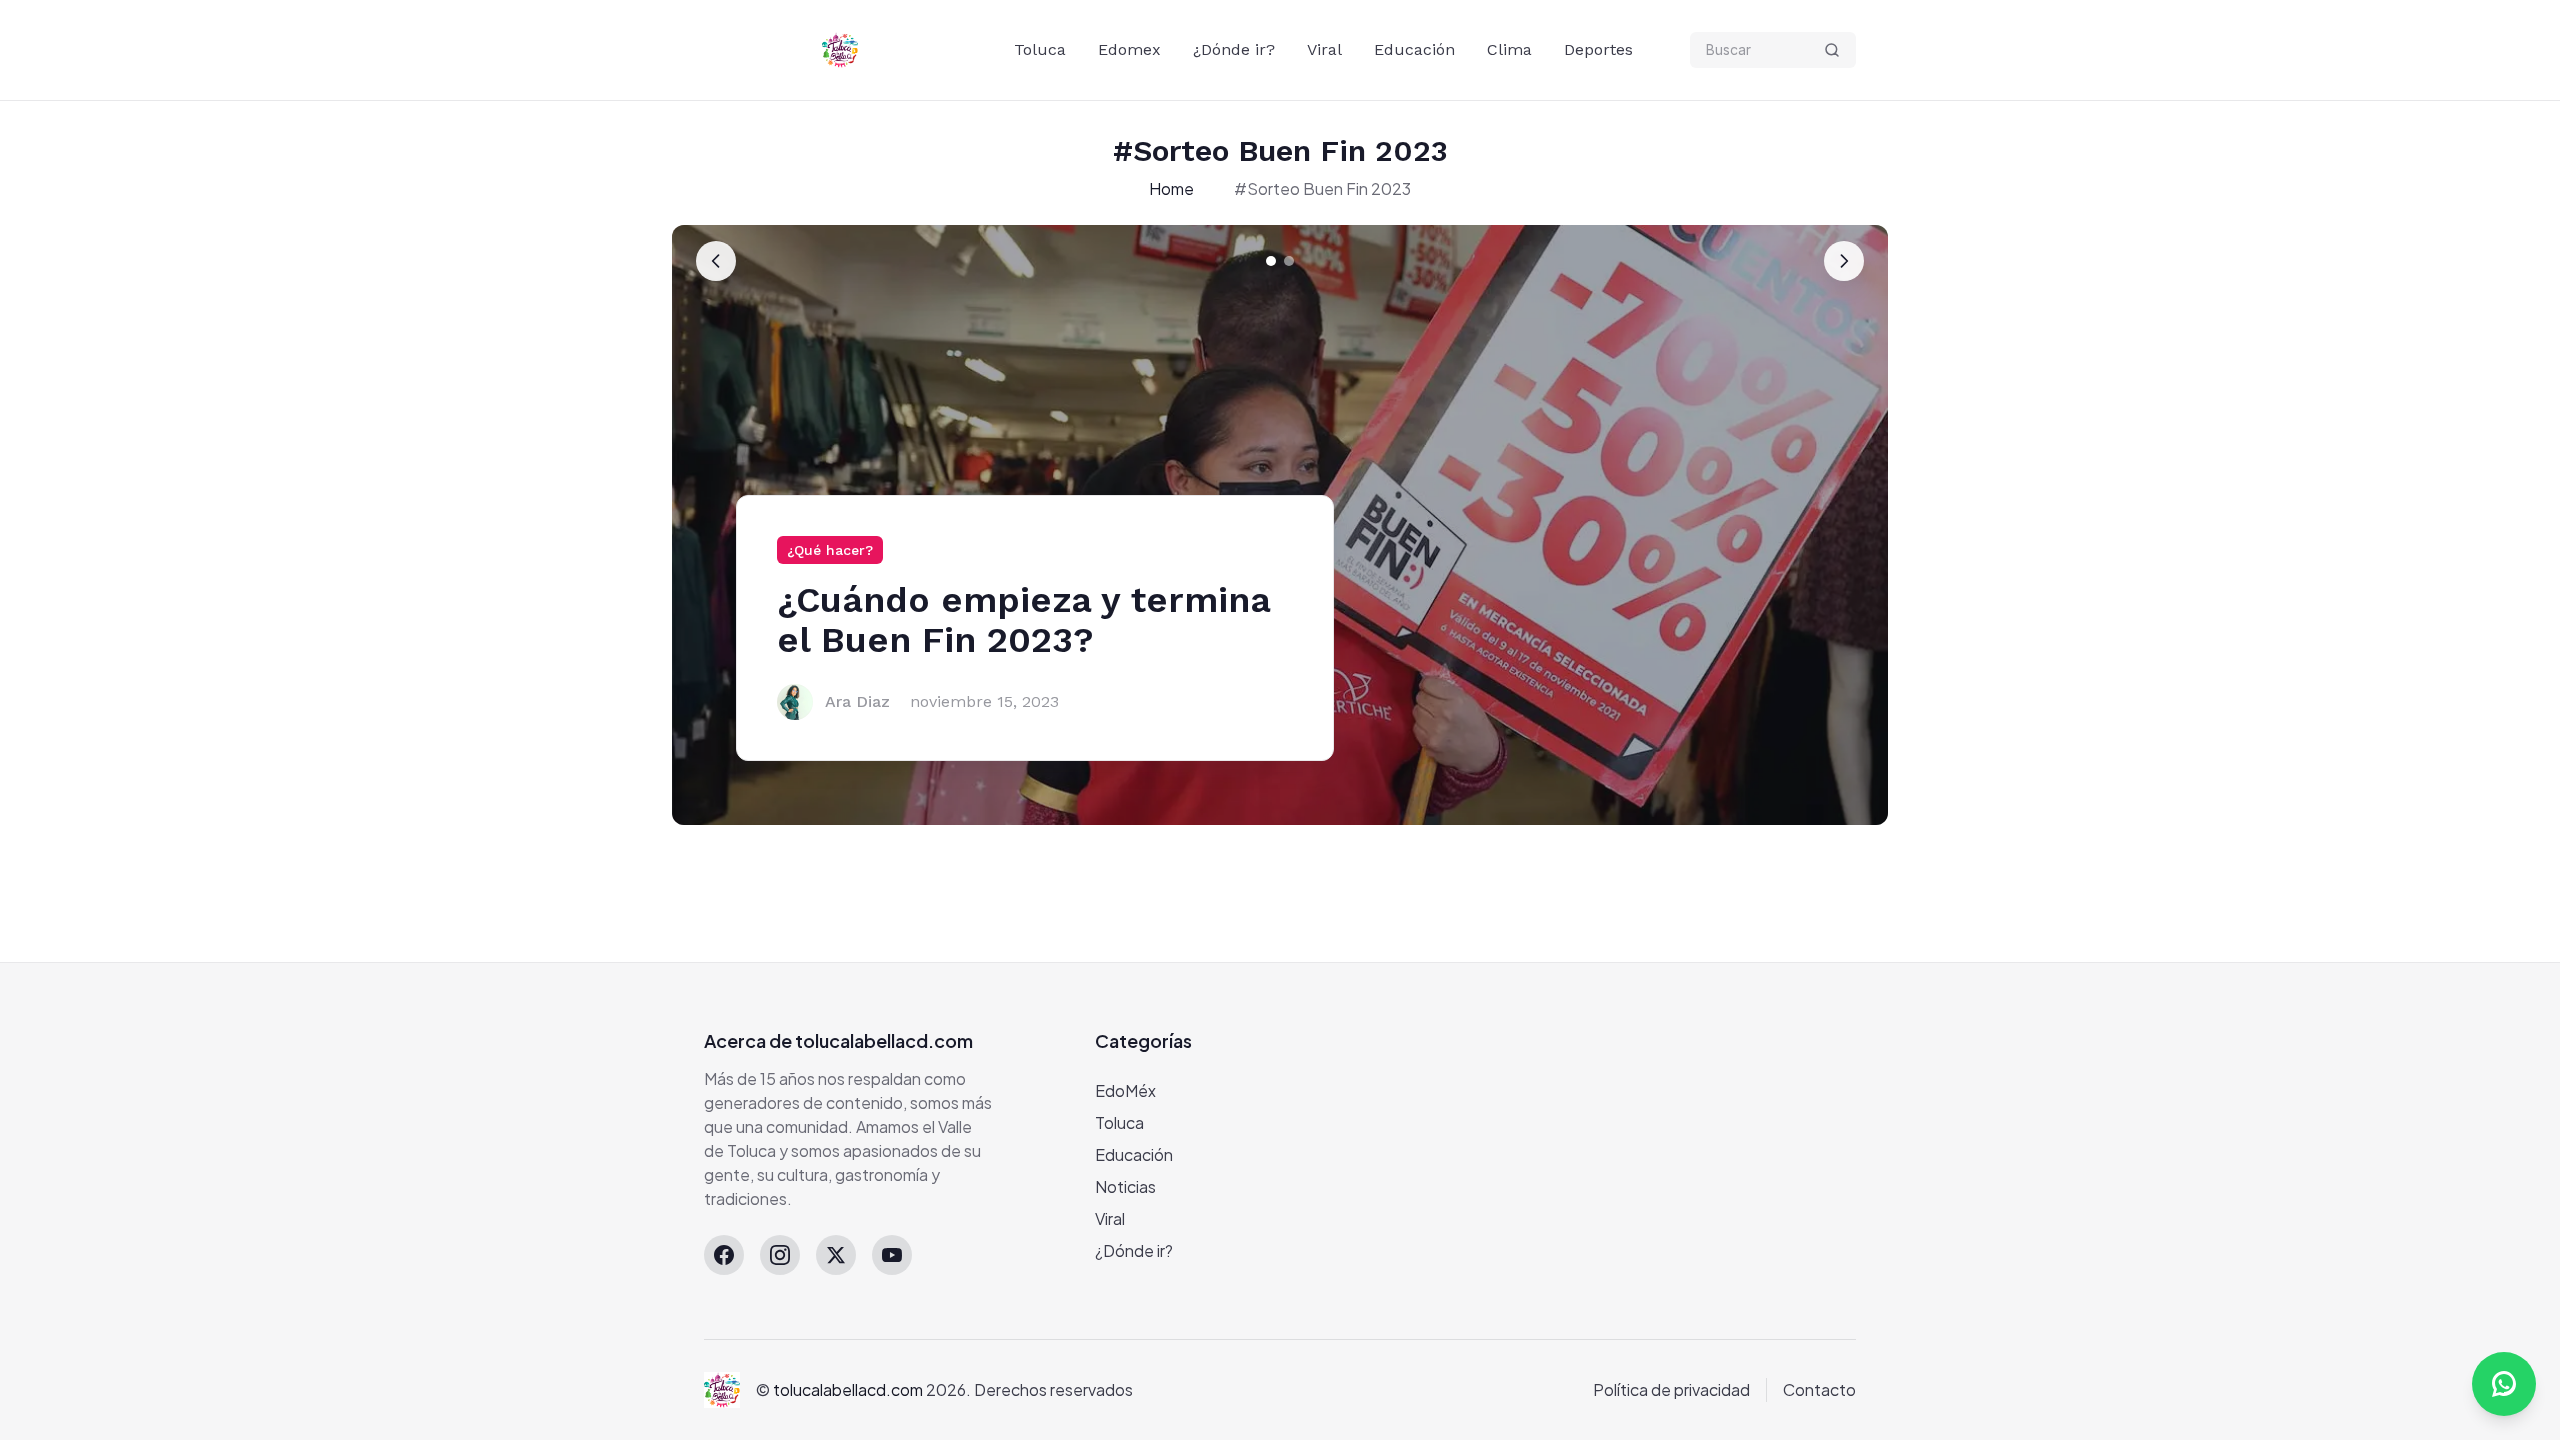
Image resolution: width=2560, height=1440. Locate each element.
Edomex (1129, 49)
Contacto (1819, 1389)
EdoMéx (1125, 1090)
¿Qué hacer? (830, 550)
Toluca (1040, 49)
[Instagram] (780, 1255)
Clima (1509, 49)
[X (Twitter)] (836, 1255)
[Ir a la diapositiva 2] (1289, 261)
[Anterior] (716, 261)
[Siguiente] (1844, 261)
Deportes (1598, 49)
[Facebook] (724, 1255)
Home (1171, 188)
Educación (1414, 49)
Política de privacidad (1671, 1389)
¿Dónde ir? (1234, 49)
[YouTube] (892, 1255)
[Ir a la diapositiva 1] (1271, 261)
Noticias (1125, 1186)
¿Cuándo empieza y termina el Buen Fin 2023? (1023, 620)
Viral (1324, 49)
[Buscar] (1832, 50)
